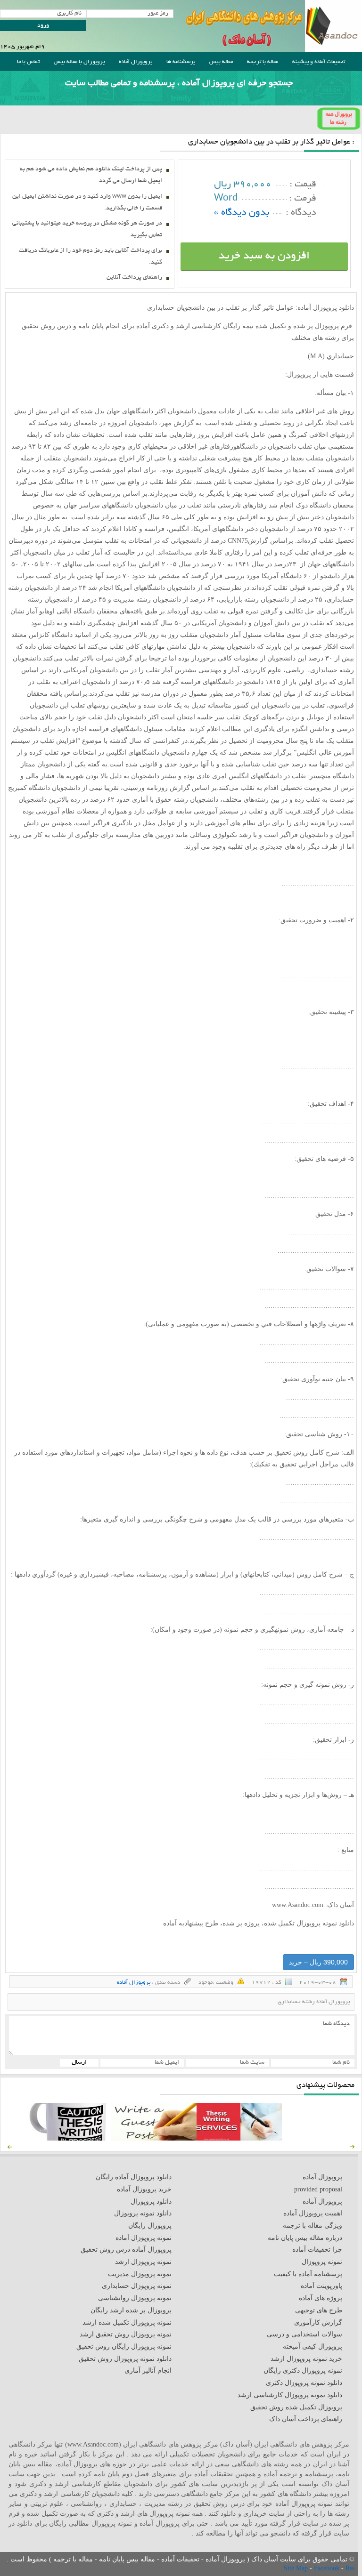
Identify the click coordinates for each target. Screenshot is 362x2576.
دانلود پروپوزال (151, 2202)
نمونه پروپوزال (322, 2262)
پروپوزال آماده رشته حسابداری (314, 2002)
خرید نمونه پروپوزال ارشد (306, 2359)
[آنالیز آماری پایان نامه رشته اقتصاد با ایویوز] (239, 2138)
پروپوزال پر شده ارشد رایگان (131, 2310)
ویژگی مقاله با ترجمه (313, 2226)
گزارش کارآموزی (318, 2322)
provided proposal (318, 2189)
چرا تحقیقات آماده (317, 2250)
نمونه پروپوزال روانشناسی (135, 2298)
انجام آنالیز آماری (148, 2371)
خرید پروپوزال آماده (144, 2189)
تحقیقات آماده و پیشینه (319, 62)
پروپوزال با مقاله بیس (79, 62)
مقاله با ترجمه (263, 62)
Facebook (328, 2568)
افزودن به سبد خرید (264, 257)
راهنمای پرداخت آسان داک (306, 2419)
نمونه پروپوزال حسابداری (137, 2286)
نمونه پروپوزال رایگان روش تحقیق (124, 2347)
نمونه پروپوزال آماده (144, 2238)
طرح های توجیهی (319, 2310)
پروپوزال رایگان (150, 2226)
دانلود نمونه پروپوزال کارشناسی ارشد (290, 2395)
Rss (350, 2568)
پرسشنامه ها (181, 62)
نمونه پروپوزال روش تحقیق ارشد (126, 2334)
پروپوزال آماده (136, 62)
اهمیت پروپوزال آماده (313, 2213)
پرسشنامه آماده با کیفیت (308, 2274)
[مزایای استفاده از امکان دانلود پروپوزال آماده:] (68, 2138)
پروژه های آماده (321, 2298)
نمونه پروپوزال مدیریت (140, 2274)
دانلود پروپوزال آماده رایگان (134, 2177)
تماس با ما (28, 62)
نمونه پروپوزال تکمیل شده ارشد (127, 2322)
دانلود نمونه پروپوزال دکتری (304, 2383)
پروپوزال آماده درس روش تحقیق (126, 2250)
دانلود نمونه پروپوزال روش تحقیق (125, 2359)
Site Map (297, 2568)
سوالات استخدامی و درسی (304, 2334)
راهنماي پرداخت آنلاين (134, 278)
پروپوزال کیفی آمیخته (313, 2347)
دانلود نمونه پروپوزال (143, 2213)
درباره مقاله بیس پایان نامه (305, 2238)
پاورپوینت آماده (321, 2286)
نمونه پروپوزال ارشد (143, 2262)
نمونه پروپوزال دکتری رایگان (303, 2371)
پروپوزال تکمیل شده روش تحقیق (296, 2407)
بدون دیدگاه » (242, 213)
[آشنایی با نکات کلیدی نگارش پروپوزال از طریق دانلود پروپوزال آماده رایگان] (153, 2138)
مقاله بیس (221, 62)
